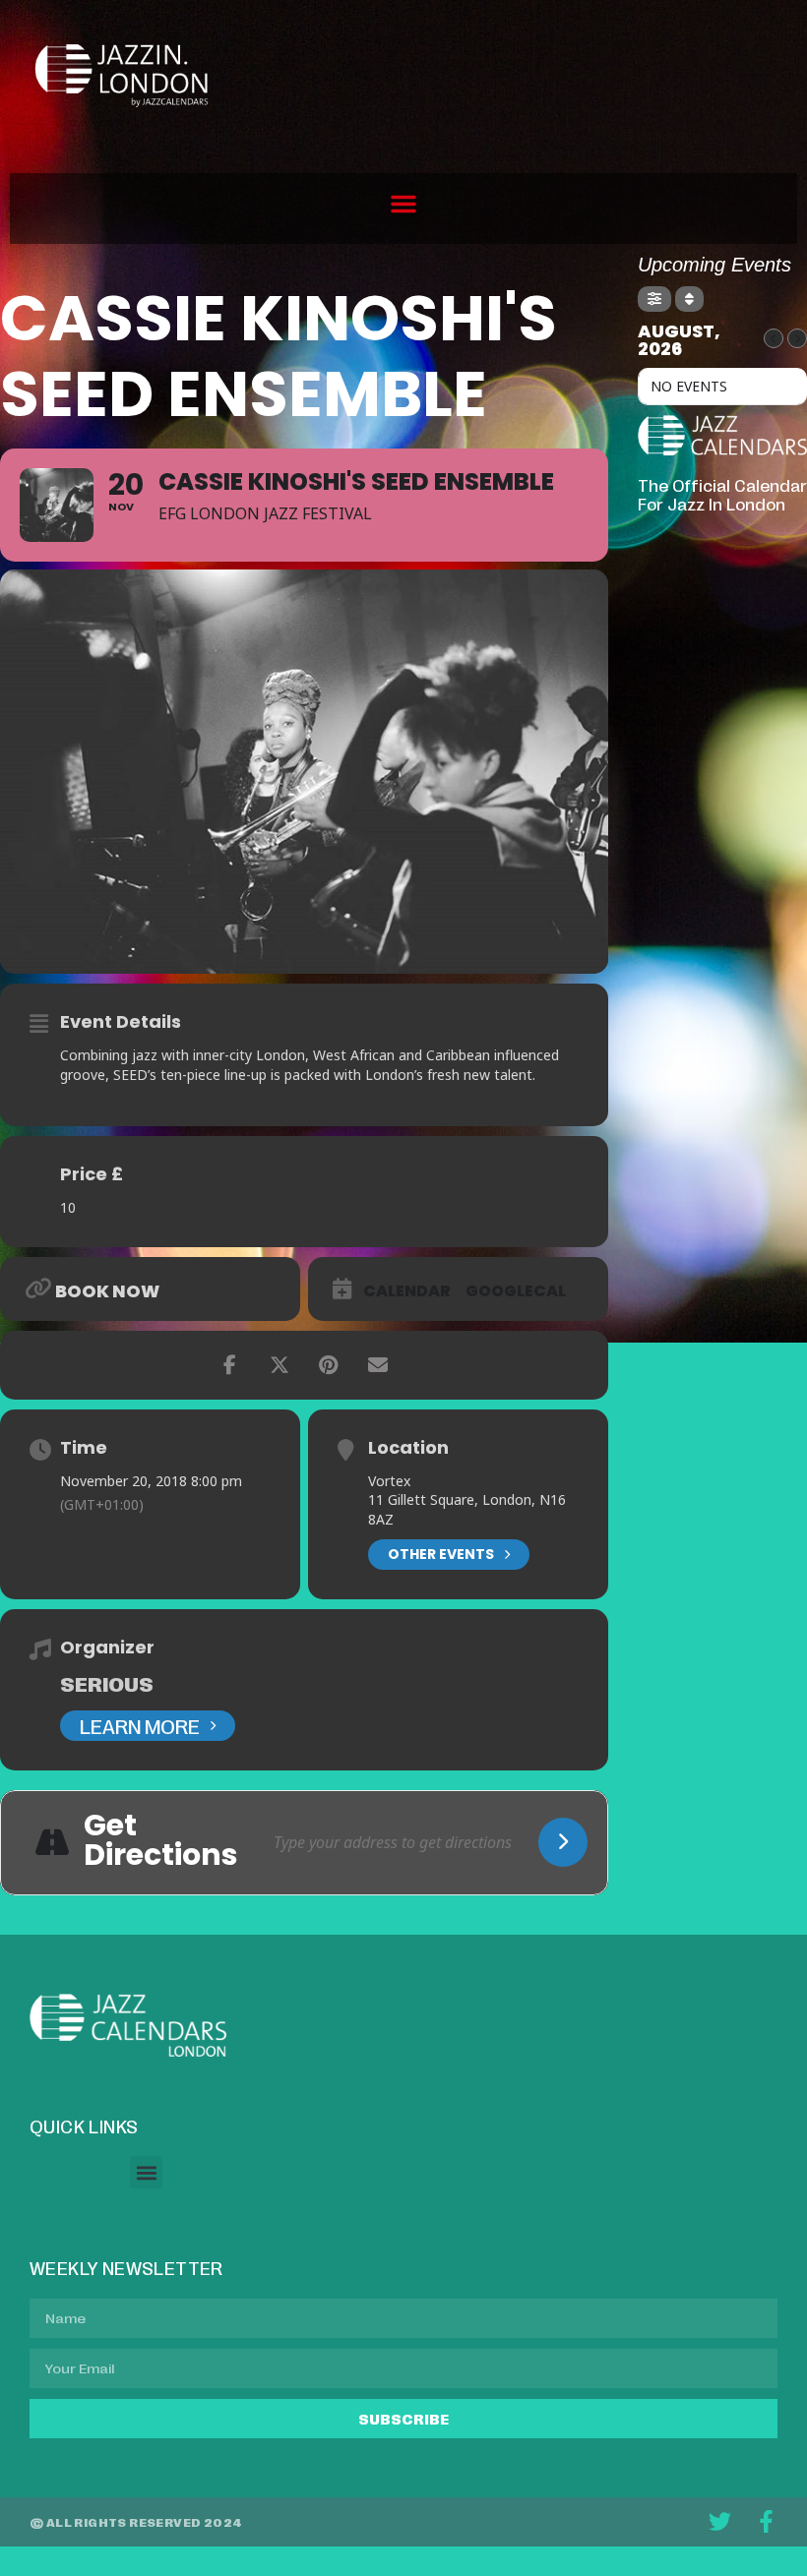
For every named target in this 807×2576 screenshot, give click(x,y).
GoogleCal (516, 1291)
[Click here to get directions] (563, 1842)
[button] (403, 204)
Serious (107, 1683)
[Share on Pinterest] (329, 1365)
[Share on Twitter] (279, 1365)
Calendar (407, 1291)
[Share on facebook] (230, 1365)
